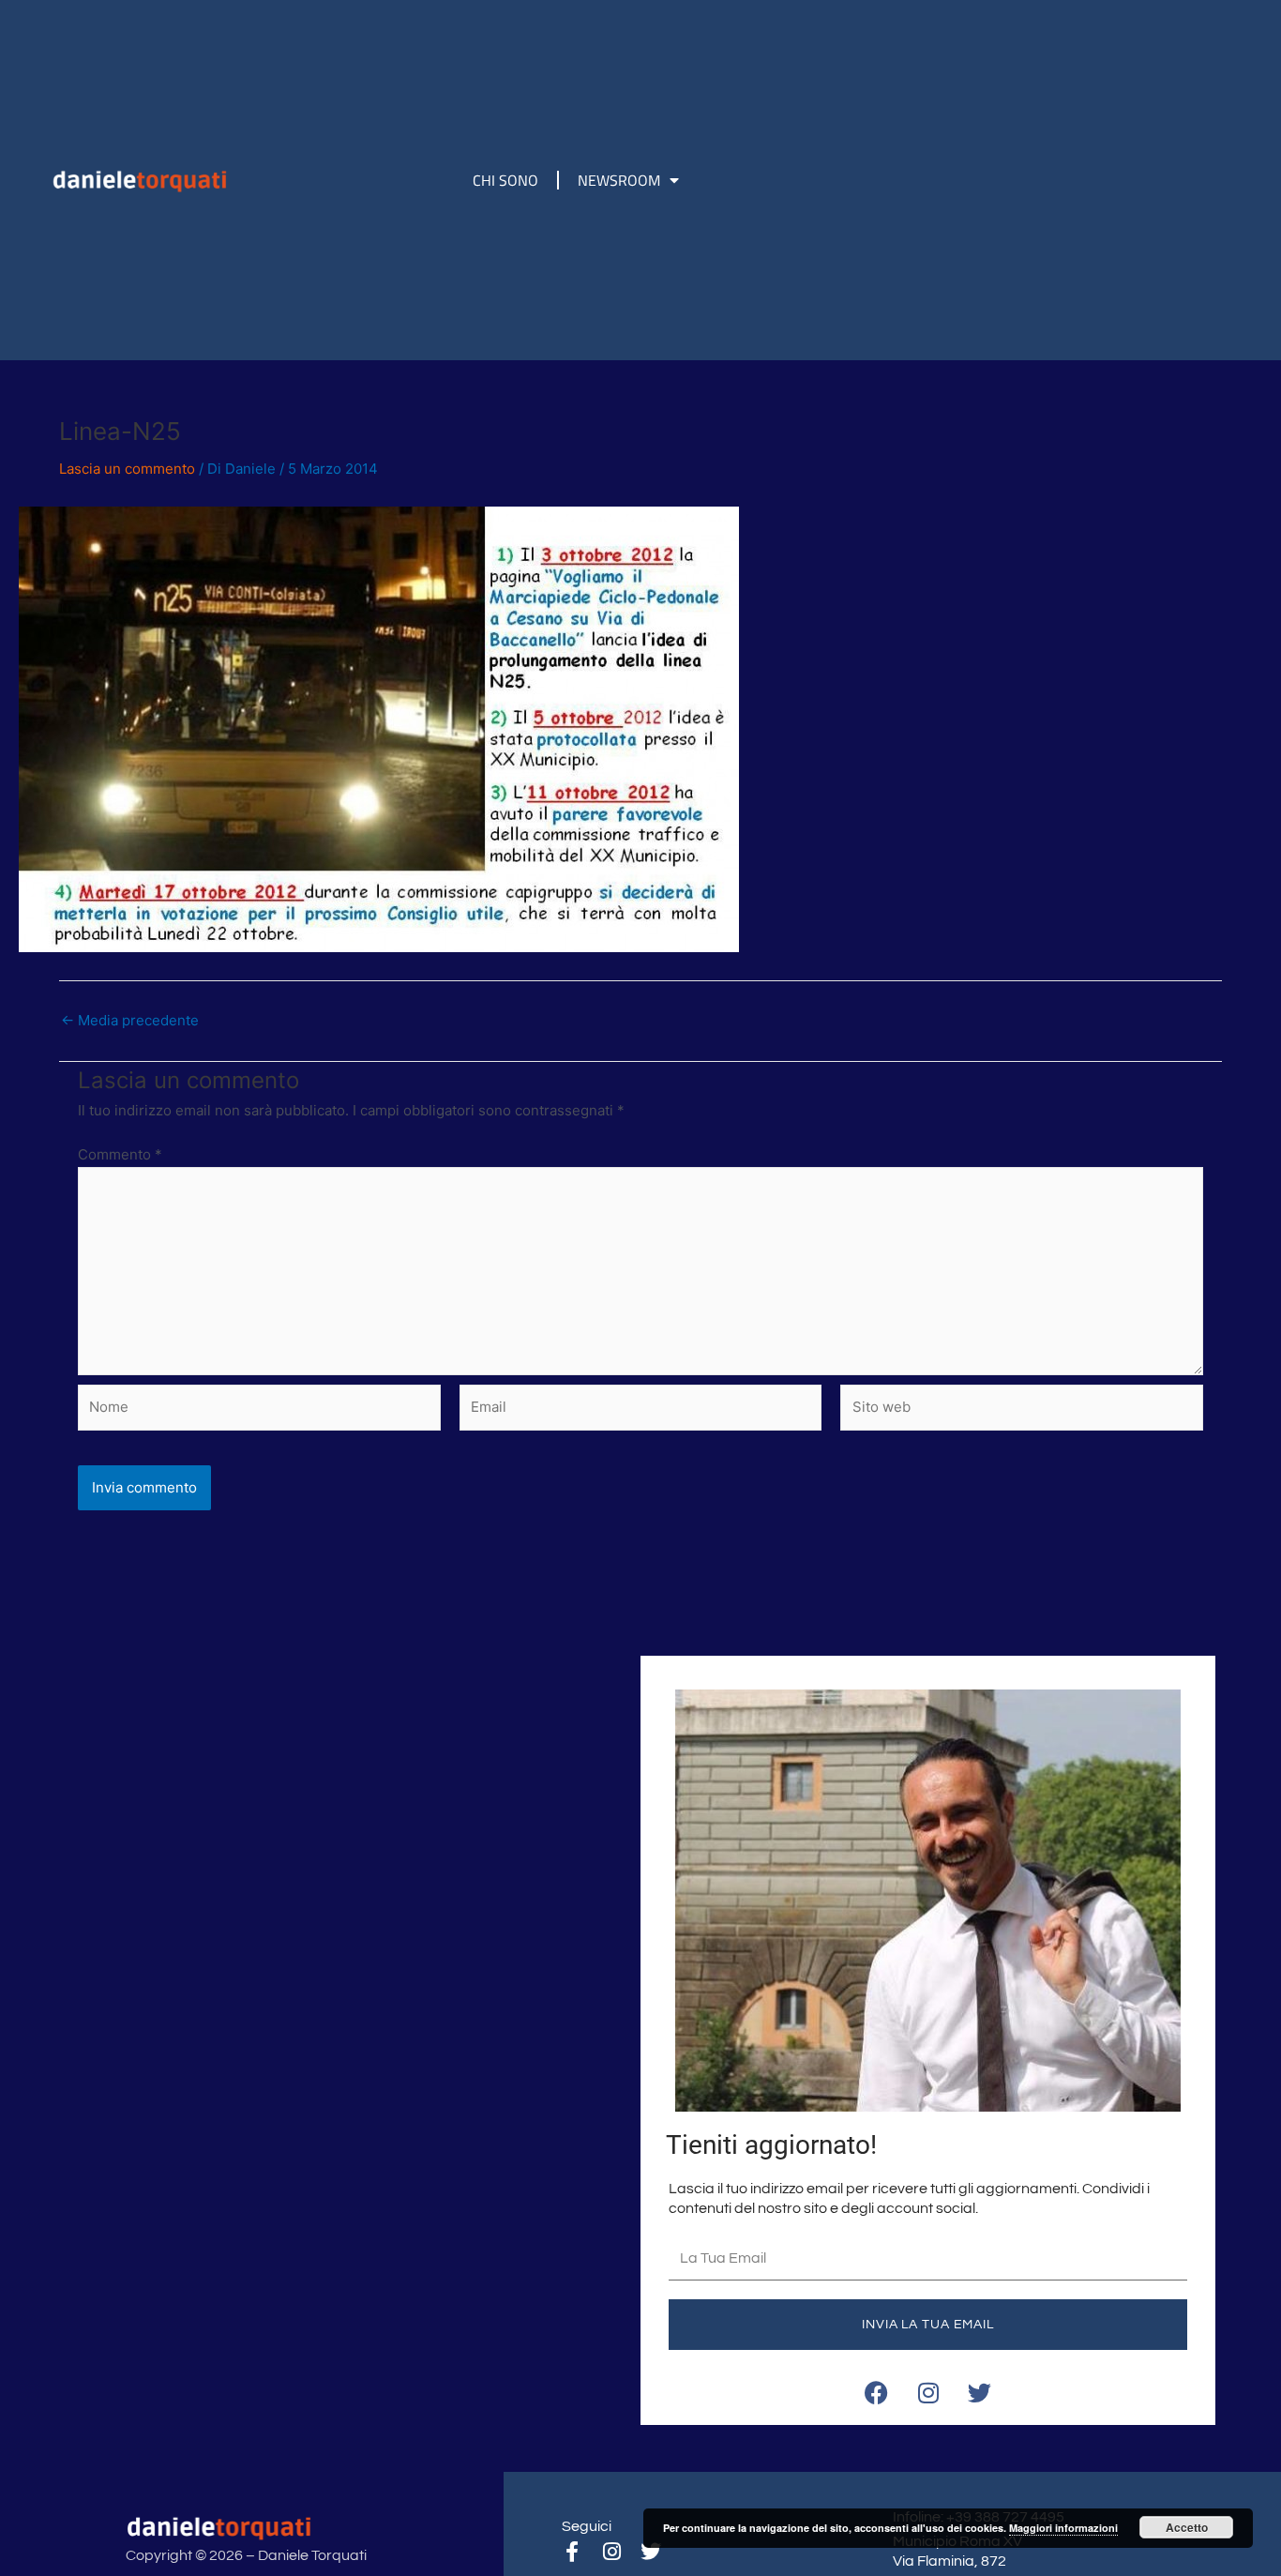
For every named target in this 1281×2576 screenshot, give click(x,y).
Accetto (1187, 2527)
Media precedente (130, 1020)
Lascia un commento (127, 469)
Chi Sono (505, 180)
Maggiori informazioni (1063, 2528)
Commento (120, 1154)
